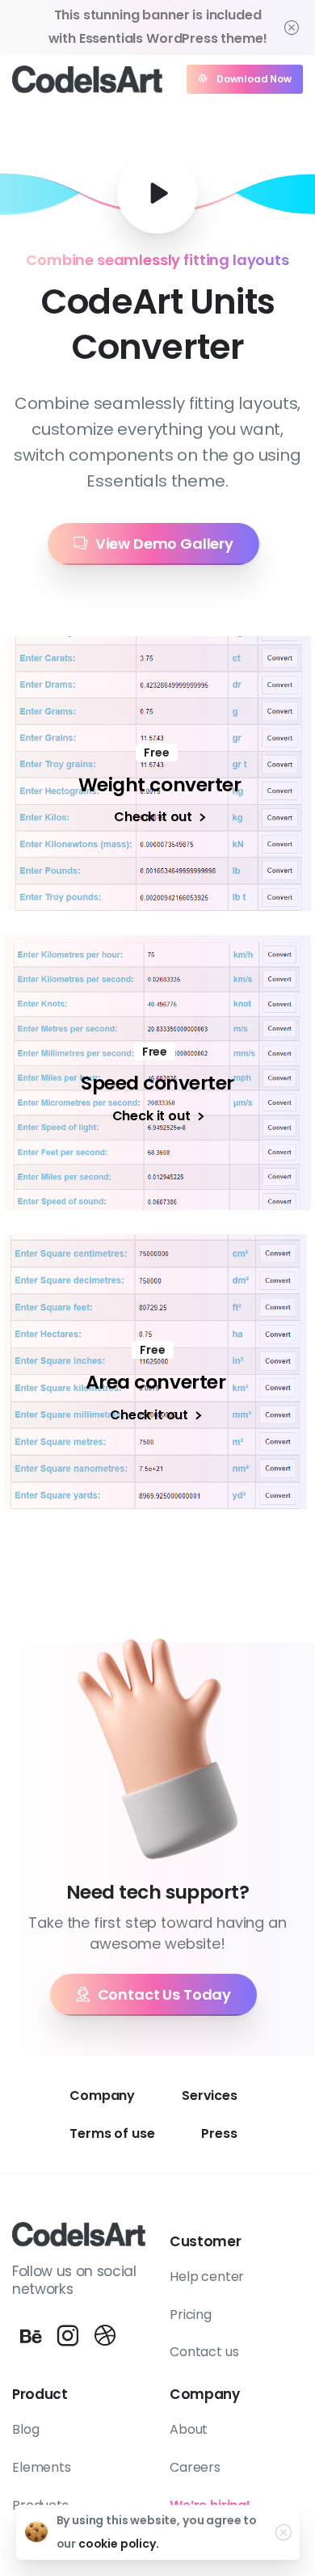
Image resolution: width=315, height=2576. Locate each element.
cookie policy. (119, 2544)
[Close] (292, 27)
